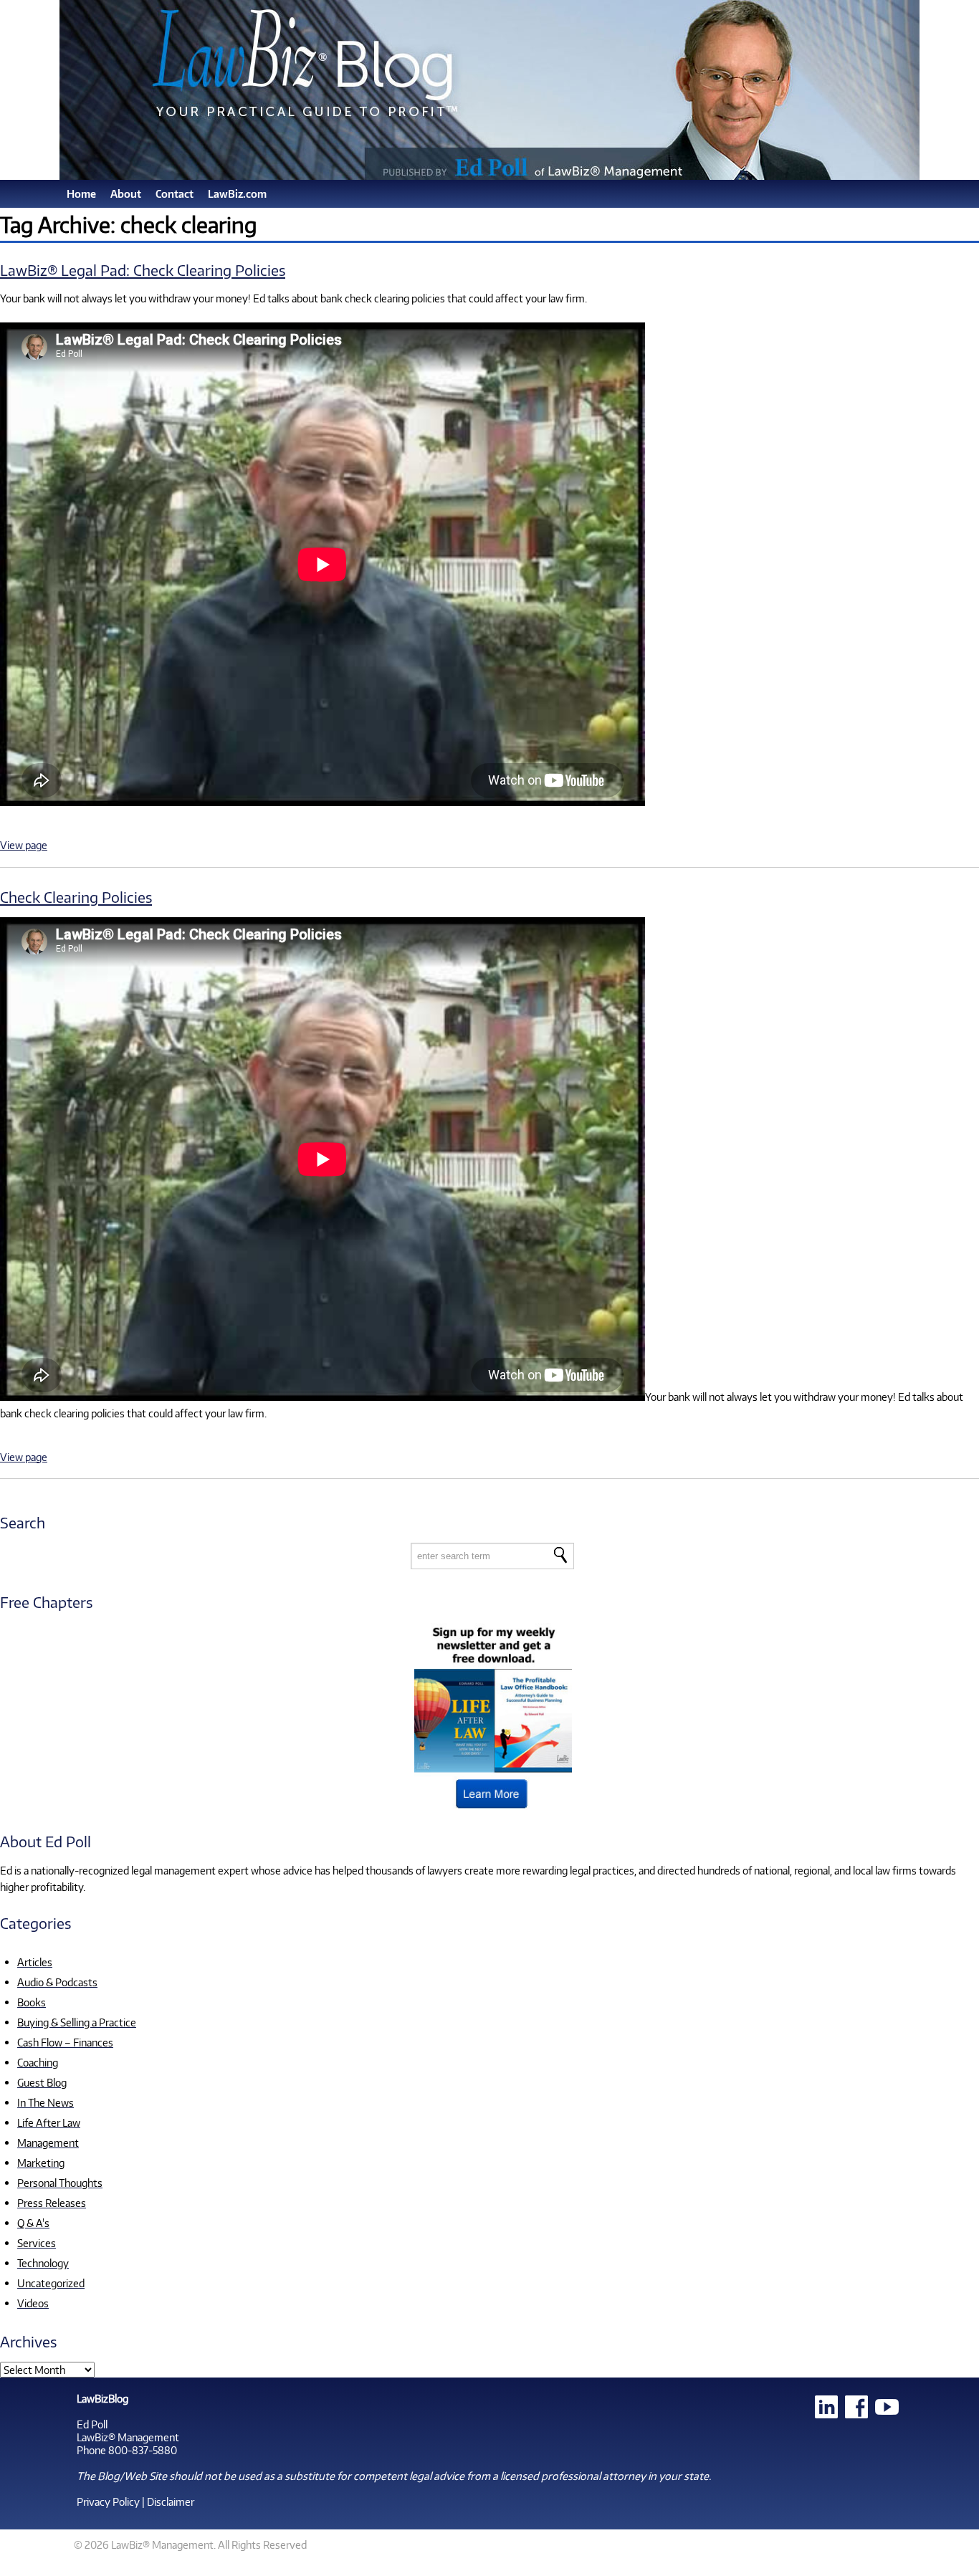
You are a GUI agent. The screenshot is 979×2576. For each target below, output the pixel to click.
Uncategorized (51, 2283)
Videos (33, 2303)
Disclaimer (171, 2501)
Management (48, 2142)
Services (37, 2243)
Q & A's (33, 2223)
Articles (35, 1962)
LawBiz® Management (128, 2437)
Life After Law (49, 2122)
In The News (46, 2102)
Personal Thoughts (60, 2183)
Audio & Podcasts (57, 1982)
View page (24, 845)
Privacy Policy (108, 2501)
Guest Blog (42, 2082)
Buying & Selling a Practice (77, 2022)
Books (32, 2002)
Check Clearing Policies (76, 897)
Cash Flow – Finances (65, 2042)
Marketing (41, 2163)
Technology (43, 2263)
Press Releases (52, 2203)
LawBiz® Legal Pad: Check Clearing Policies (143, 270)
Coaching (38, 2062)
